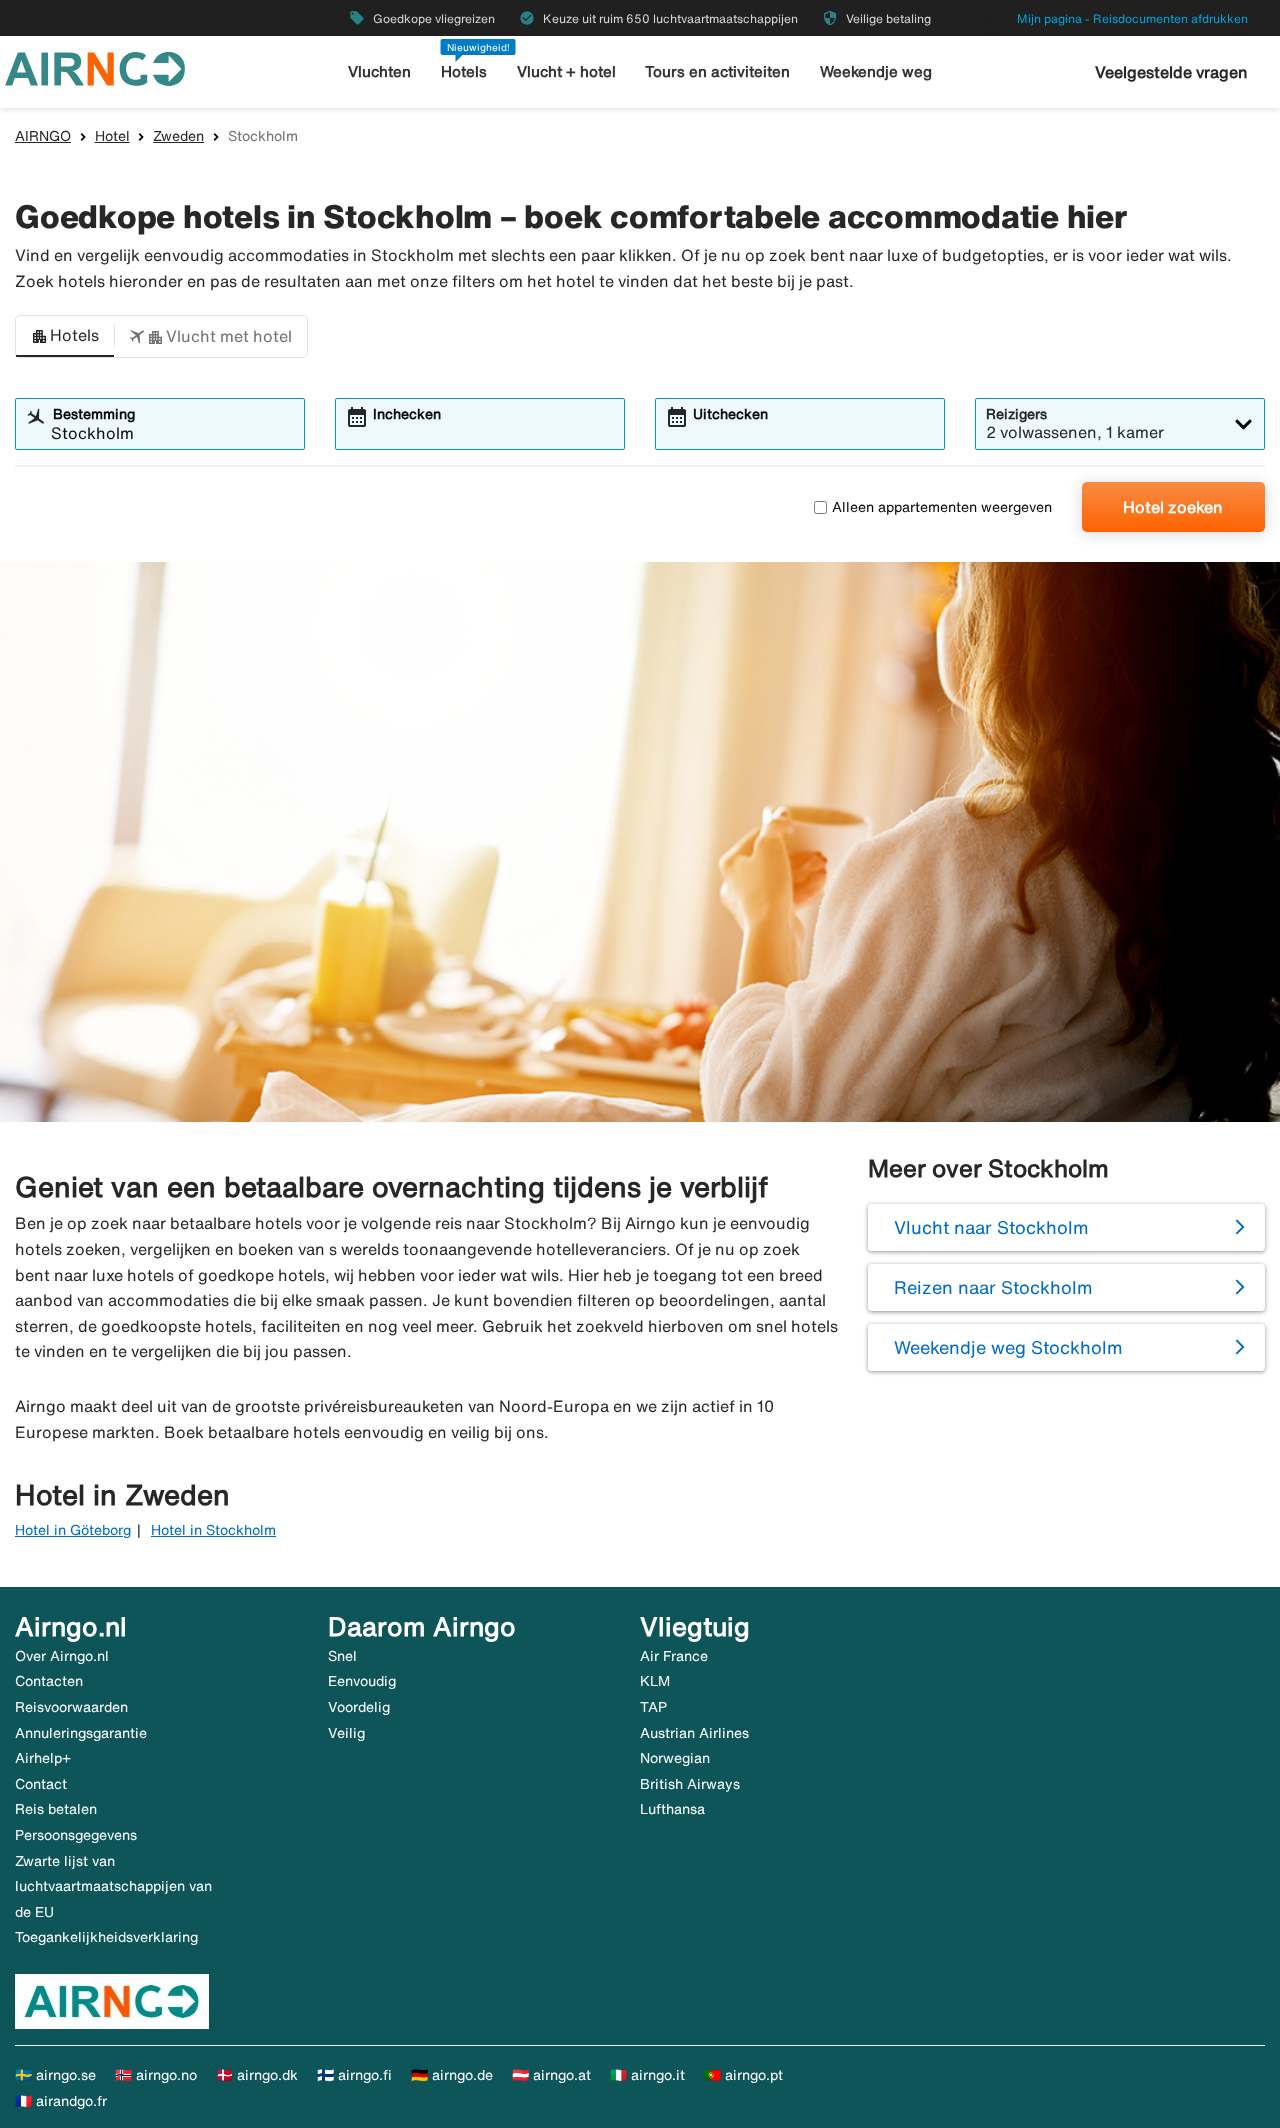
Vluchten (379, 71)
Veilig (346, 1733)
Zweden (178, 136)
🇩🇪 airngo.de (452, 2075)
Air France (674, 1656)
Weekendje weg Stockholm (1008, 1347)
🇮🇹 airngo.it (647, 2075)
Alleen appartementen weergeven (942, 507)
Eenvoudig (362, 1681)
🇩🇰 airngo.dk (257, 2075)
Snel (342, 1656)
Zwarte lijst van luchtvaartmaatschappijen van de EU (113, 1886)
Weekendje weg (876, 71)
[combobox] (172, 433)
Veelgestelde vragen (1171, 72)
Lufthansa (672, 1809)
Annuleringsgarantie (81, 1733)
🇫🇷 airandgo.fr (61, 2101)
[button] (65, 337)
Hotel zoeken (1173, 507)
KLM (655, 1681)
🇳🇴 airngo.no (156, 2075)
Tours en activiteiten (717, 71)
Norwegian (675, 1758)
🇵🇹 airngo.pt (743, 2075)
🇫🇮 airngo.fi (354, 2075)
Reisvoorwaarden (71, 1707)
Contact (41, 1784)
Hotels (464, 71)
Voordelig (359, 1707)
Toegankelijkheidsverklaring (106, 1937)
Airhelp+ (43, 1758)
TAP (653, 1707)
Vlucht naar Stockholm (991, 1227)
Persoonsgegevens (76, 1835)
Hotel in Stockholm (213, 1530)
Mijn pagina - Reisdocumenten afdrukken (1132, 18)
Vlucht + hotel (566, 71)
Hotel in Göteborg (73, 1530)
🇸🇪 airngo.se (55, 2075)
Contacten (49, 1681)
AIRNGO (43, 136)
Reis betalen (56, 1809)
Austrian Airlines (694, 1733)
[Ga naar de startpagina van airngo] (95, 67)
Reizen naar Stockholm (993, 1287)
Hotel (112, 136)
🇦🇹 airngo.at (551, 2075)
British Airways (690, 1784)
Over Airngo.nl (62, 1656)
